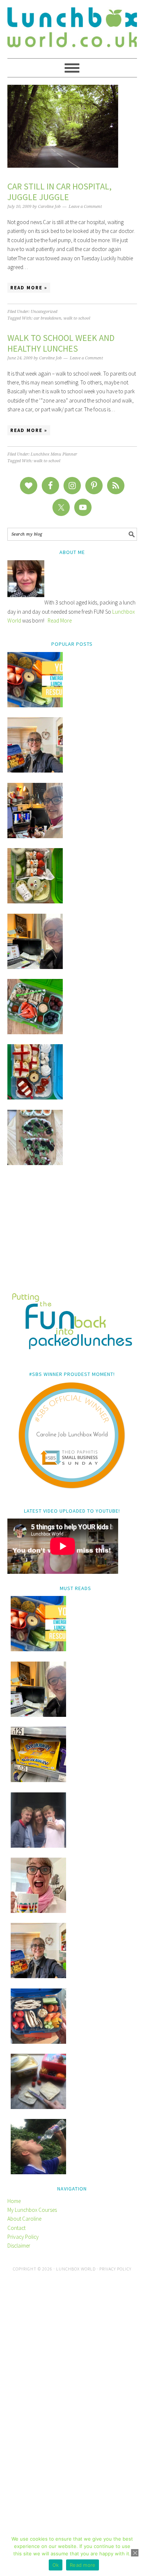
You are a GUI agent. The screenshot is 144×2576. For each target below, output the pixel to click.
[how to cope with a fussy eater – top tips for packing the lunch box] (38, 1911)
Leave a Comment (85, 207)
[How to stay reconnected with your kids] (38, 1846)
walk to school (77, 318)
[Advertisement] (72, 1234)
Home (14, 2201)
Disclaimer (19, 2246)
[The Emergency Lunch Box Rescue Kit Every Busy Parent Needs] (35, 705)
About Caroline (24, 2219)
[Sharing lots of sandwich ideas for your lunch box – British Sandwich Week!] (35, 1163)
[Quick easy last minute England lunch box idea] (35, 1097)
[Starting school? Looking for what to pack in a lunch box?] (38, 2042)
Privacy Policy (23, 2237)
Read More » (29, 288)
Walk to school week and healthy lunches (61, 343)
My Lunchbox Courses (32, 2210)
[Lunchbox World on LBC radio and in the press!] (35, 836)
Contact (16, 2228)
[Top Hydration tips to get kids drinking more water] (38, 2172)
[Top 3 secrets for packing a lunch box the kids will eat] (35, 967)
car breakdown (47, 318)
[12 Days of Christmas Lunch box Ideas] (35, 901)
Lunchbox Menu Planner (54, 454)
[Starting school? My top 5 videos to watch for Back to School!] (35, 1032)
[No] (135, 2553)
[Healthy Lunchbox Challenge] (38, 2107)
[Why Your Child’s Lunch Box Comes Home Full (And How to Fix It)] (35, 771)
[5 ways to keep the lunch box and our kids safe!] (38, 1976)
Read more (83, 2565)
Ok (56, 2565)
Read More (60, 621)
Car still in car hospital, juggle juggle (59, 192)
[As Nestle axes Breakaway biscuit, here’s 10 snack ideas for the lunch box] (38, 1780)
